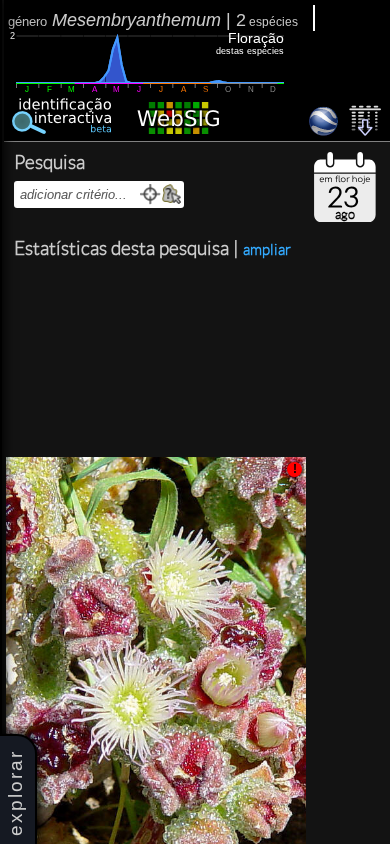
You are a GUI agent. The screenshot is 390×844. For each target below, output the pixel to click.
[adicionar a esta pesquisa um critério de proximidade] (150, 194)
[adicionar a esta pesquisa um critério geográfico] (171, 194)
